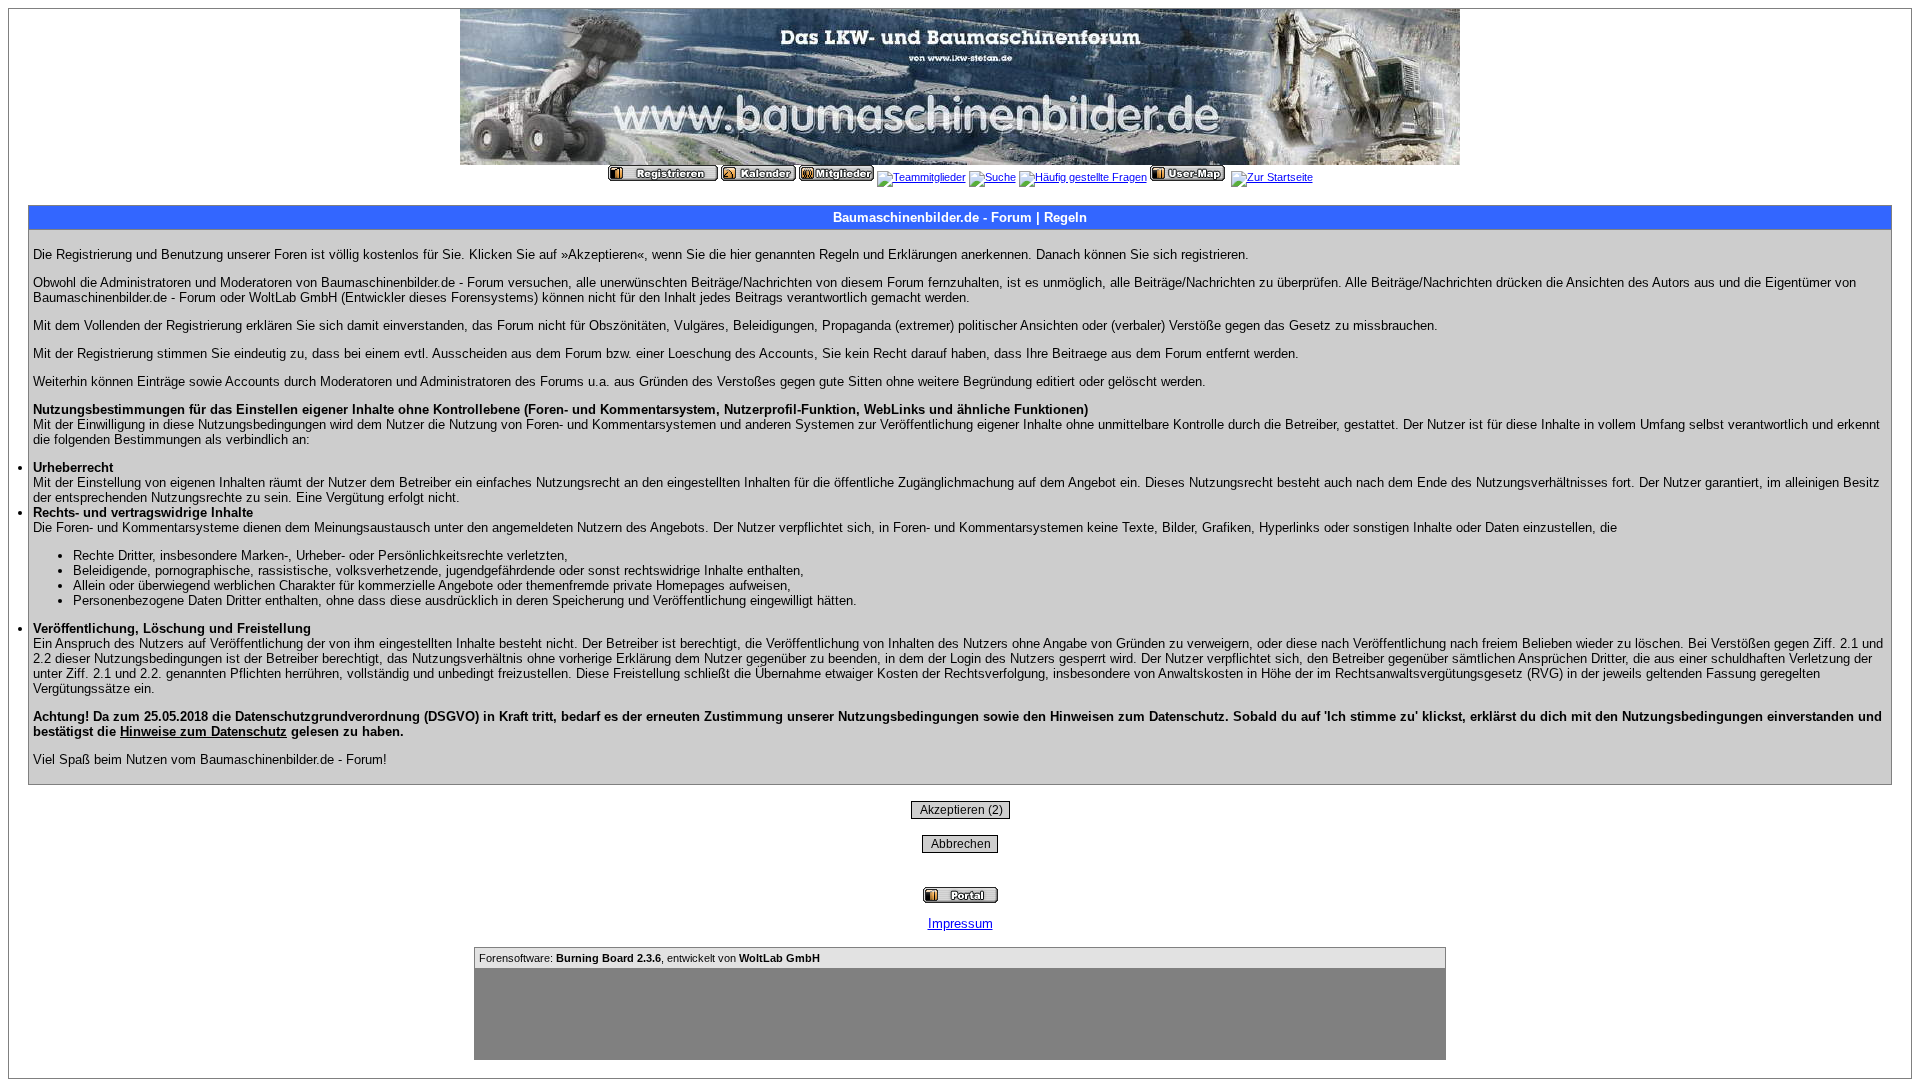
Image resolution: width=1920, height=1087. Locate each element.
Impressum (960, 923)
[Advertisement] (960, 1014)
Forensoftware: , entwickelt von (649, 958)
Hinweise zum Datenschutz (203, 731)
